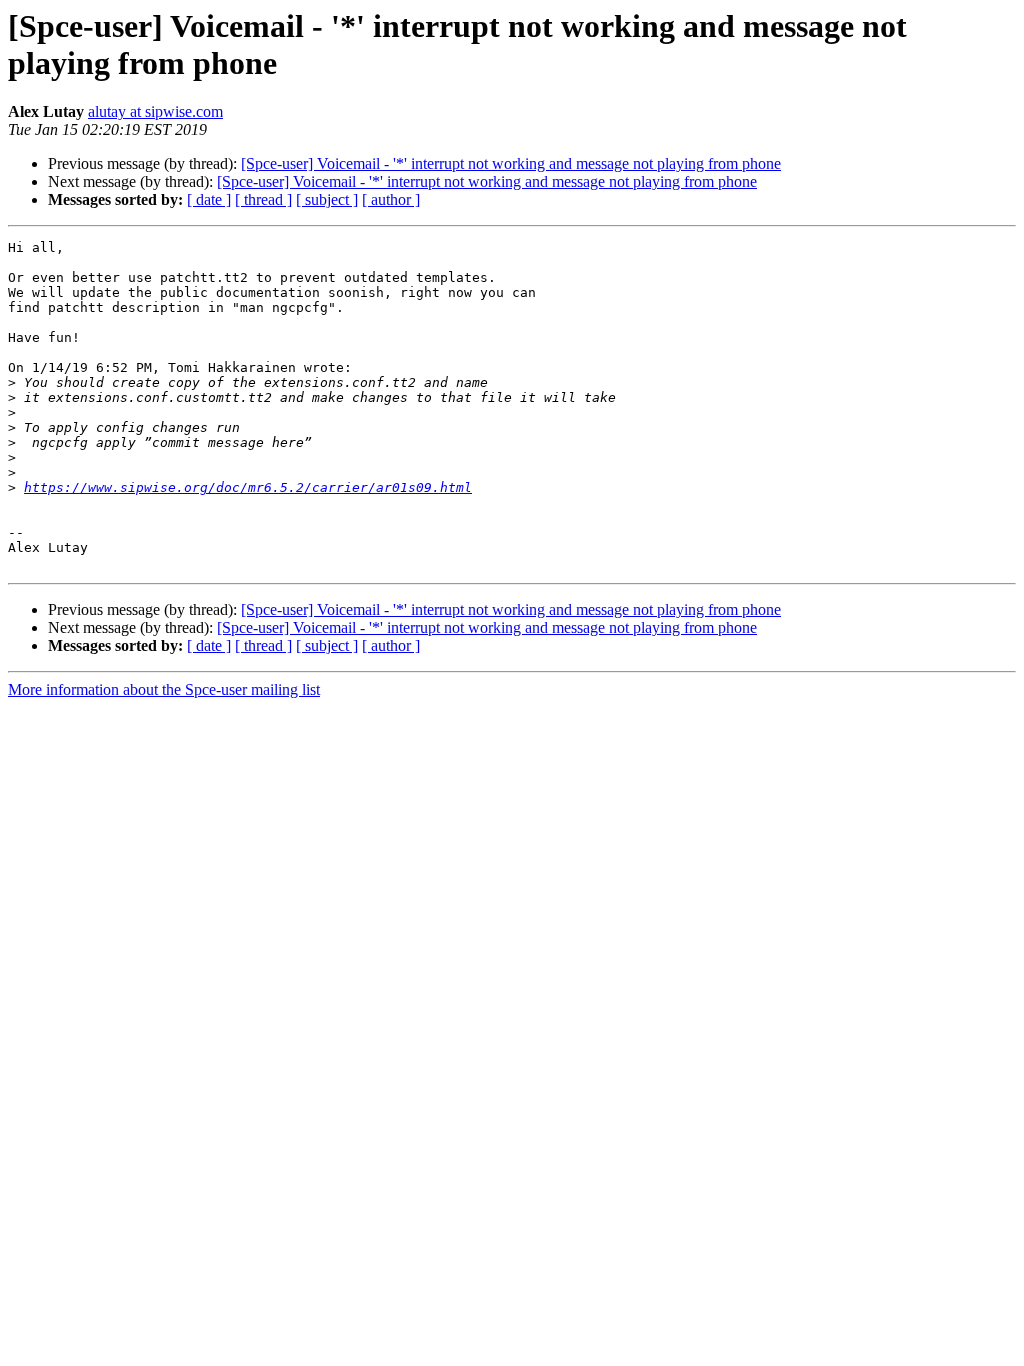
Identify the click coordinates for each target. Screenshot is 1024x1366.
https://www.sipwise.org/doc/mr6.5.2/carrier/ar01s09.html (248, 487)
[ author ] (391, 199)
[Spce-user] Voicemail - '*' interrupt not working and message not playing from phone (511, 163)
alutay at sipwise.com (155, 111)
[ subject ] (327, 199)
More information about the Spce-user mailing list (164, 689)
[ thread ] (263, 199)
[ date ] (209, 199)
